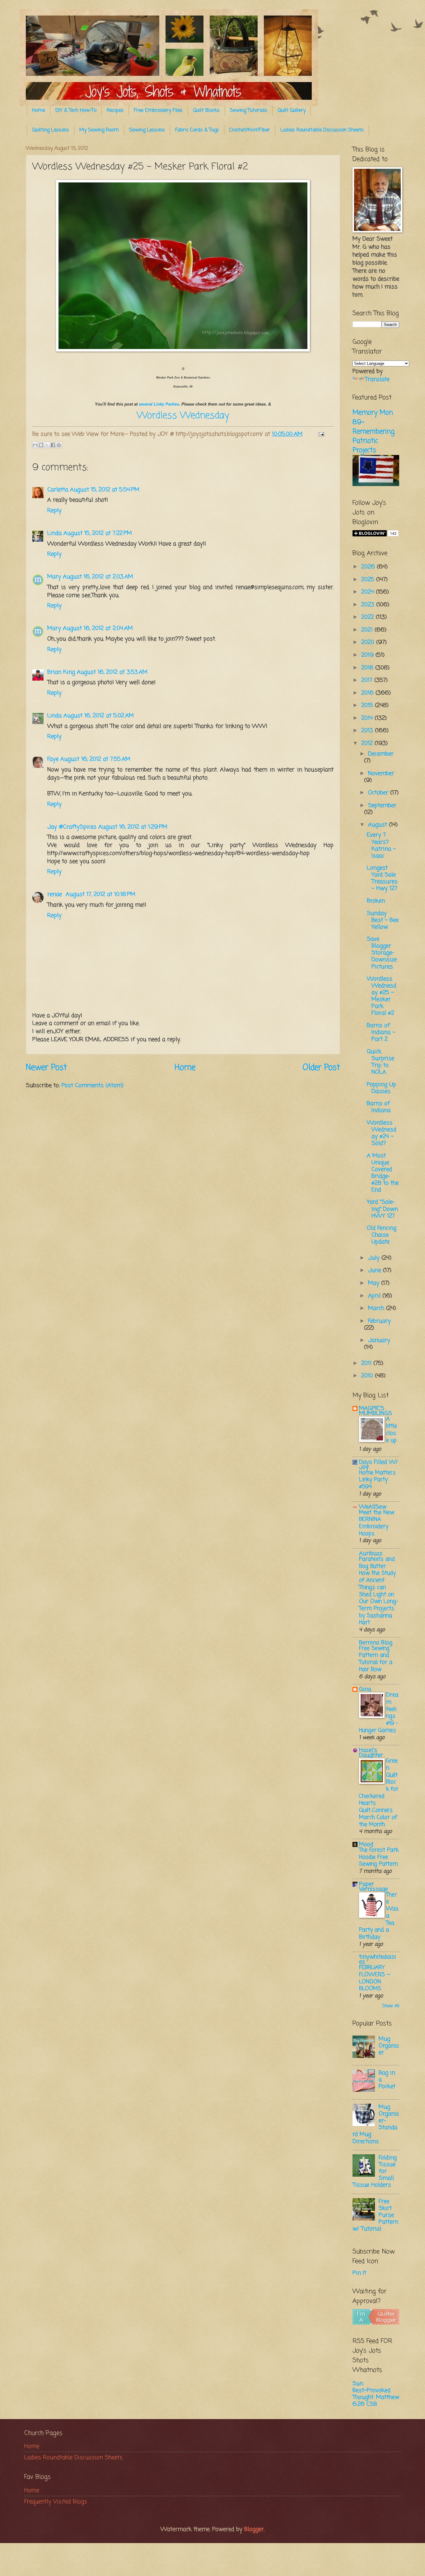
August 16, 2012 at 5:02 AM (99, 716)
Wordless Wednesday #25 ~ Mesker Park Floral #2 (382, 996)
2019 (368, 655)
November (381, 774)
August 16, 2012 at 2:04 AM (98, 628)
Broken (376, 901)
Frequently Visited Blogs (56, 2502)
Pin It (359, 2273)
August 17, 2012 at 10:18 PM (100, 894)
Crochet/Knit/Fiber (250, 130)
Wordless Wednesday (183, 416)
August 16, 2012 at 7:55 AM (95, 759)
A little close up (392, 1430)
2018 (368, 668)
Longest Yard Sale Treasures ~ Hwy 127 (382, 878)
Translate (377, 379)
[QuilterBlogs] (376, 2323)
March (377, 1308)
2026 (369, 567)
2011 (367, 1363)
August (378, 825)
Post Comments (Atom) (93, 1086)
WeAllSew (373, 1507)
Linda (54, 533)
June (376, 1270)
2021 (368, 630)
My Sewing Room (99, 130)
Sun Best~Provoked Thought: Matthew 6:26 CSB (376, 2394)
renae (56, 894)
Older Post (321, 1068)
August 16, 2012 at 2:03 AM (98, 577)
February (379, 1321)
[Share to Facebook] (53, 445)
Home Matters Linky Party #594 (377, 1480)
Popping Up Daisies (381, 1088)
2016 (368, 693)
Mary (54, 577)
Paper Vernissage (373, 1887)
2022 (369, 617)
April (375, 1296)
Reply (54, 511)
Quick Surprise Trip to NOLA (381, 1062)
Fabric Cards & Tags (197, 130)
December (381, 754)
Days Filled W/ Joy (378, 1465)
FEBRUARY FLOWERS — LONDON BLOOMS (375, 1978)
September (382, 806)
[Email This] (35, 445)
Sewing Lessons (147, 130)
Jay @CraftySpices (72, 827)
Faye (53, 759)
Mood (366, 1844)
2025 (369, 580)
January (379, 1340)
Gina (365, 1689)
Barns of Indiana (379, 1107)
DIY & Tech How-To (76, 111)
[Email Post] (320, 434)
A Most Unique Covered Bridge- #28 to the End (383, 1173)
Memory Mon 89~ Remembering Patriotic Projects (374, 432)
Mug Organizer (389, 2046)
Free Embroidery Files (158, 111)
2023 (369, 605)
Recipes (115, 111)
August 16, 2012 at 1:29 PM (133, 827)
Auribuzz (371, 1554)
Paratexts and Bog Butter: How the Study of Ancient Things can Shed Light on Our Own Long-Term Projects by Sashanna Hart (379, 1591)
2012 (368, 743)
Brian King (61, 672)
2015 (368, 705)
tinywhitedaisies (378, 1959)
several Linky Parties (159, 404)
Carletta (58, 490)
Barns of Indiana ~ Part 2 (381, 1032)
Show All (391, 2006)
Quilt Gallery (292, 111)
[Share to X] (47, 445)
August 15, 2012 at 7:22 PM (98, 533)
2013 (368, 731)
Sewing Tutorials (249, 111)
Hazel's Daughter (371, 1753)
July (375, 1258)
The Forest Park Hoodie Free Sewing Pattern (379, 1857)
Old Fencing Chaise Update (382, 1235)
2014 (368, 718)
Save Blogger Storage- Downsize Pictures (382, 953)
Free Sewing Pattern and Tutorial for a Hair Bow (376, 1659)
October (379, 793)
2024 (369, 592)
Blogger (254, 2529)
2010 (368, 1376)
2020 (369, 642)
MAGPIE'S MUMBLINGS (376, 1411)
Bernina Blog (376, 1643)
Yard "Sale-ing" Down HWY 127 (382, 1209)
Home (39, 111)
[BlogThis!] (41, 445)
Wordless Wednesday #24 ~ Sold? (382, 1133)
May (375, 1283)
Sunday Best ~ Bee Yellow (383, 920)
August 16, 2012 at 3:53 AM (112, 672)
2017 (368, 680)
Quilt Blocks (206, 111)
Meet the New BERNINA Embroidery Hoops (377, 1523)
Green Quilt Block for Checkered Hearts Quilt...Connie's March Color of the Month (379, 1793)
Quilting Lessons (51, 130)
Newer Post (46, 1068)
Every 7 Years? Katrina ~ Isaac (381, 845)
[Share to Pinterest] (59, 445)
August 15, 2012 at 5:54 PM (105, 490)
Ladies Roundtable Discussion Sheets (322, 130)
